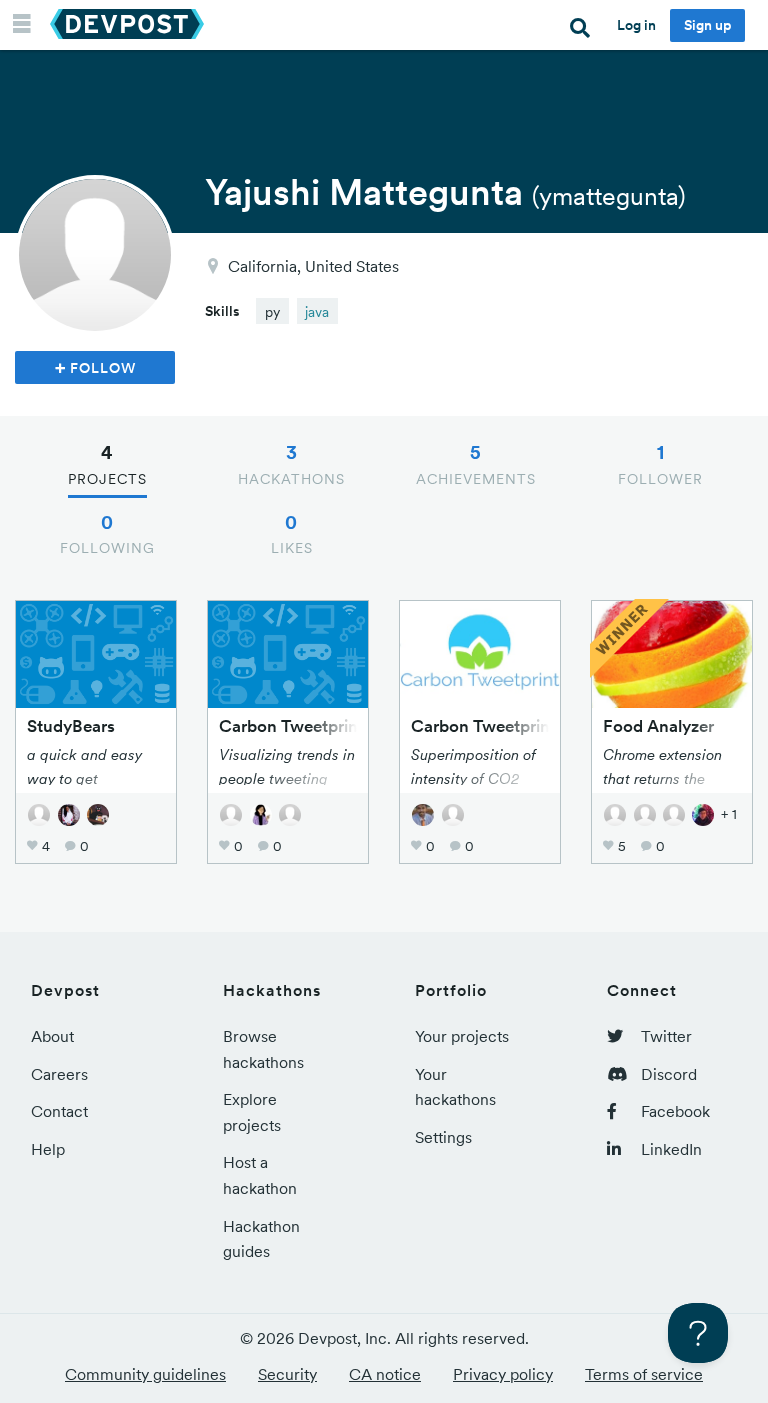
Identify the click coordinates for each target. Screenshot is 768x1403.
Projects (107, 464)
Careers (59, 1074)
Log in (636, 25)
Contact (59, 1111)
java (317, 312)
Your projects (462, 1036)
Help (48, 1149)
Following (107, 534)
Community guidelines (145, 1374)
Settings (443, 1137)
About (52, 1036)
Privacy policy (503, 1374)
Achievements (476, 464)
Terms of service (644, 1374)
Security (287, 1374)
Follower (660, 464)
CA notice (385, 1374)
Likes (292, 534)
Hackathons (291, 464)
